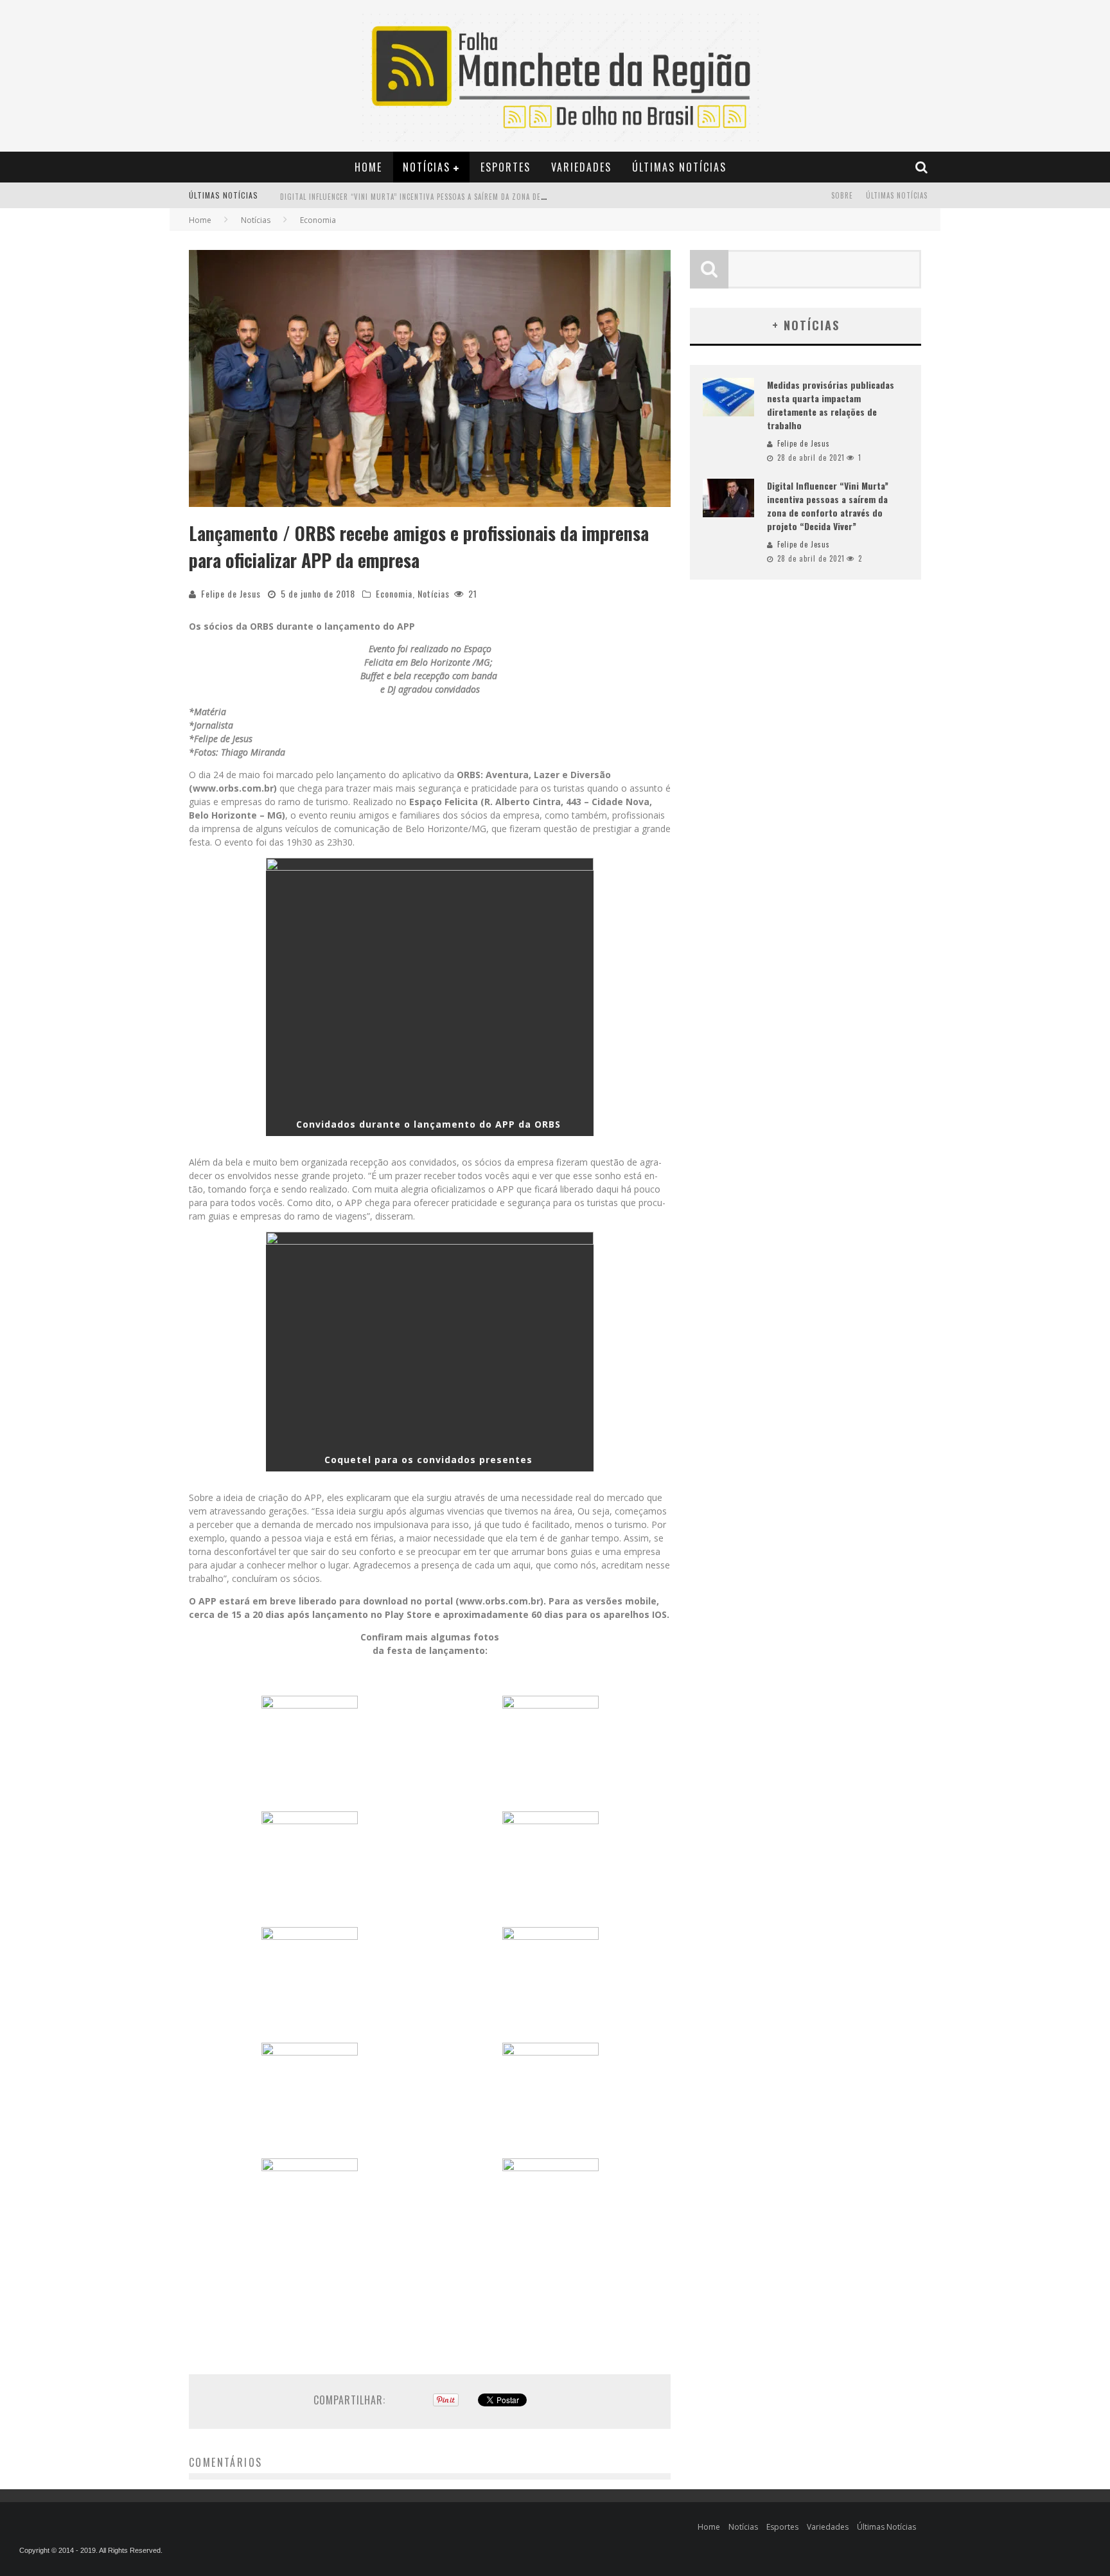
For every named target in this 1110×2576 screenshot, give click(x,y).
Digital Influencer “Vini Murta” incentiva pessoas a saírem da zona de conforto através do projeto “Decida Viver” (495, 197)
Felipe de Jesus (231, 593)
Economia (394, 593)
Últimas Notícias (679, 167)
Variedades (581, 167)
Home (368, 167)
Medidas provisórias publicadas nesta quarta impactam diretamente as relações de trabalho (831, 405)
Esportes (506, 167)
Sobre (842, 195)
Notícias (427, 167)
